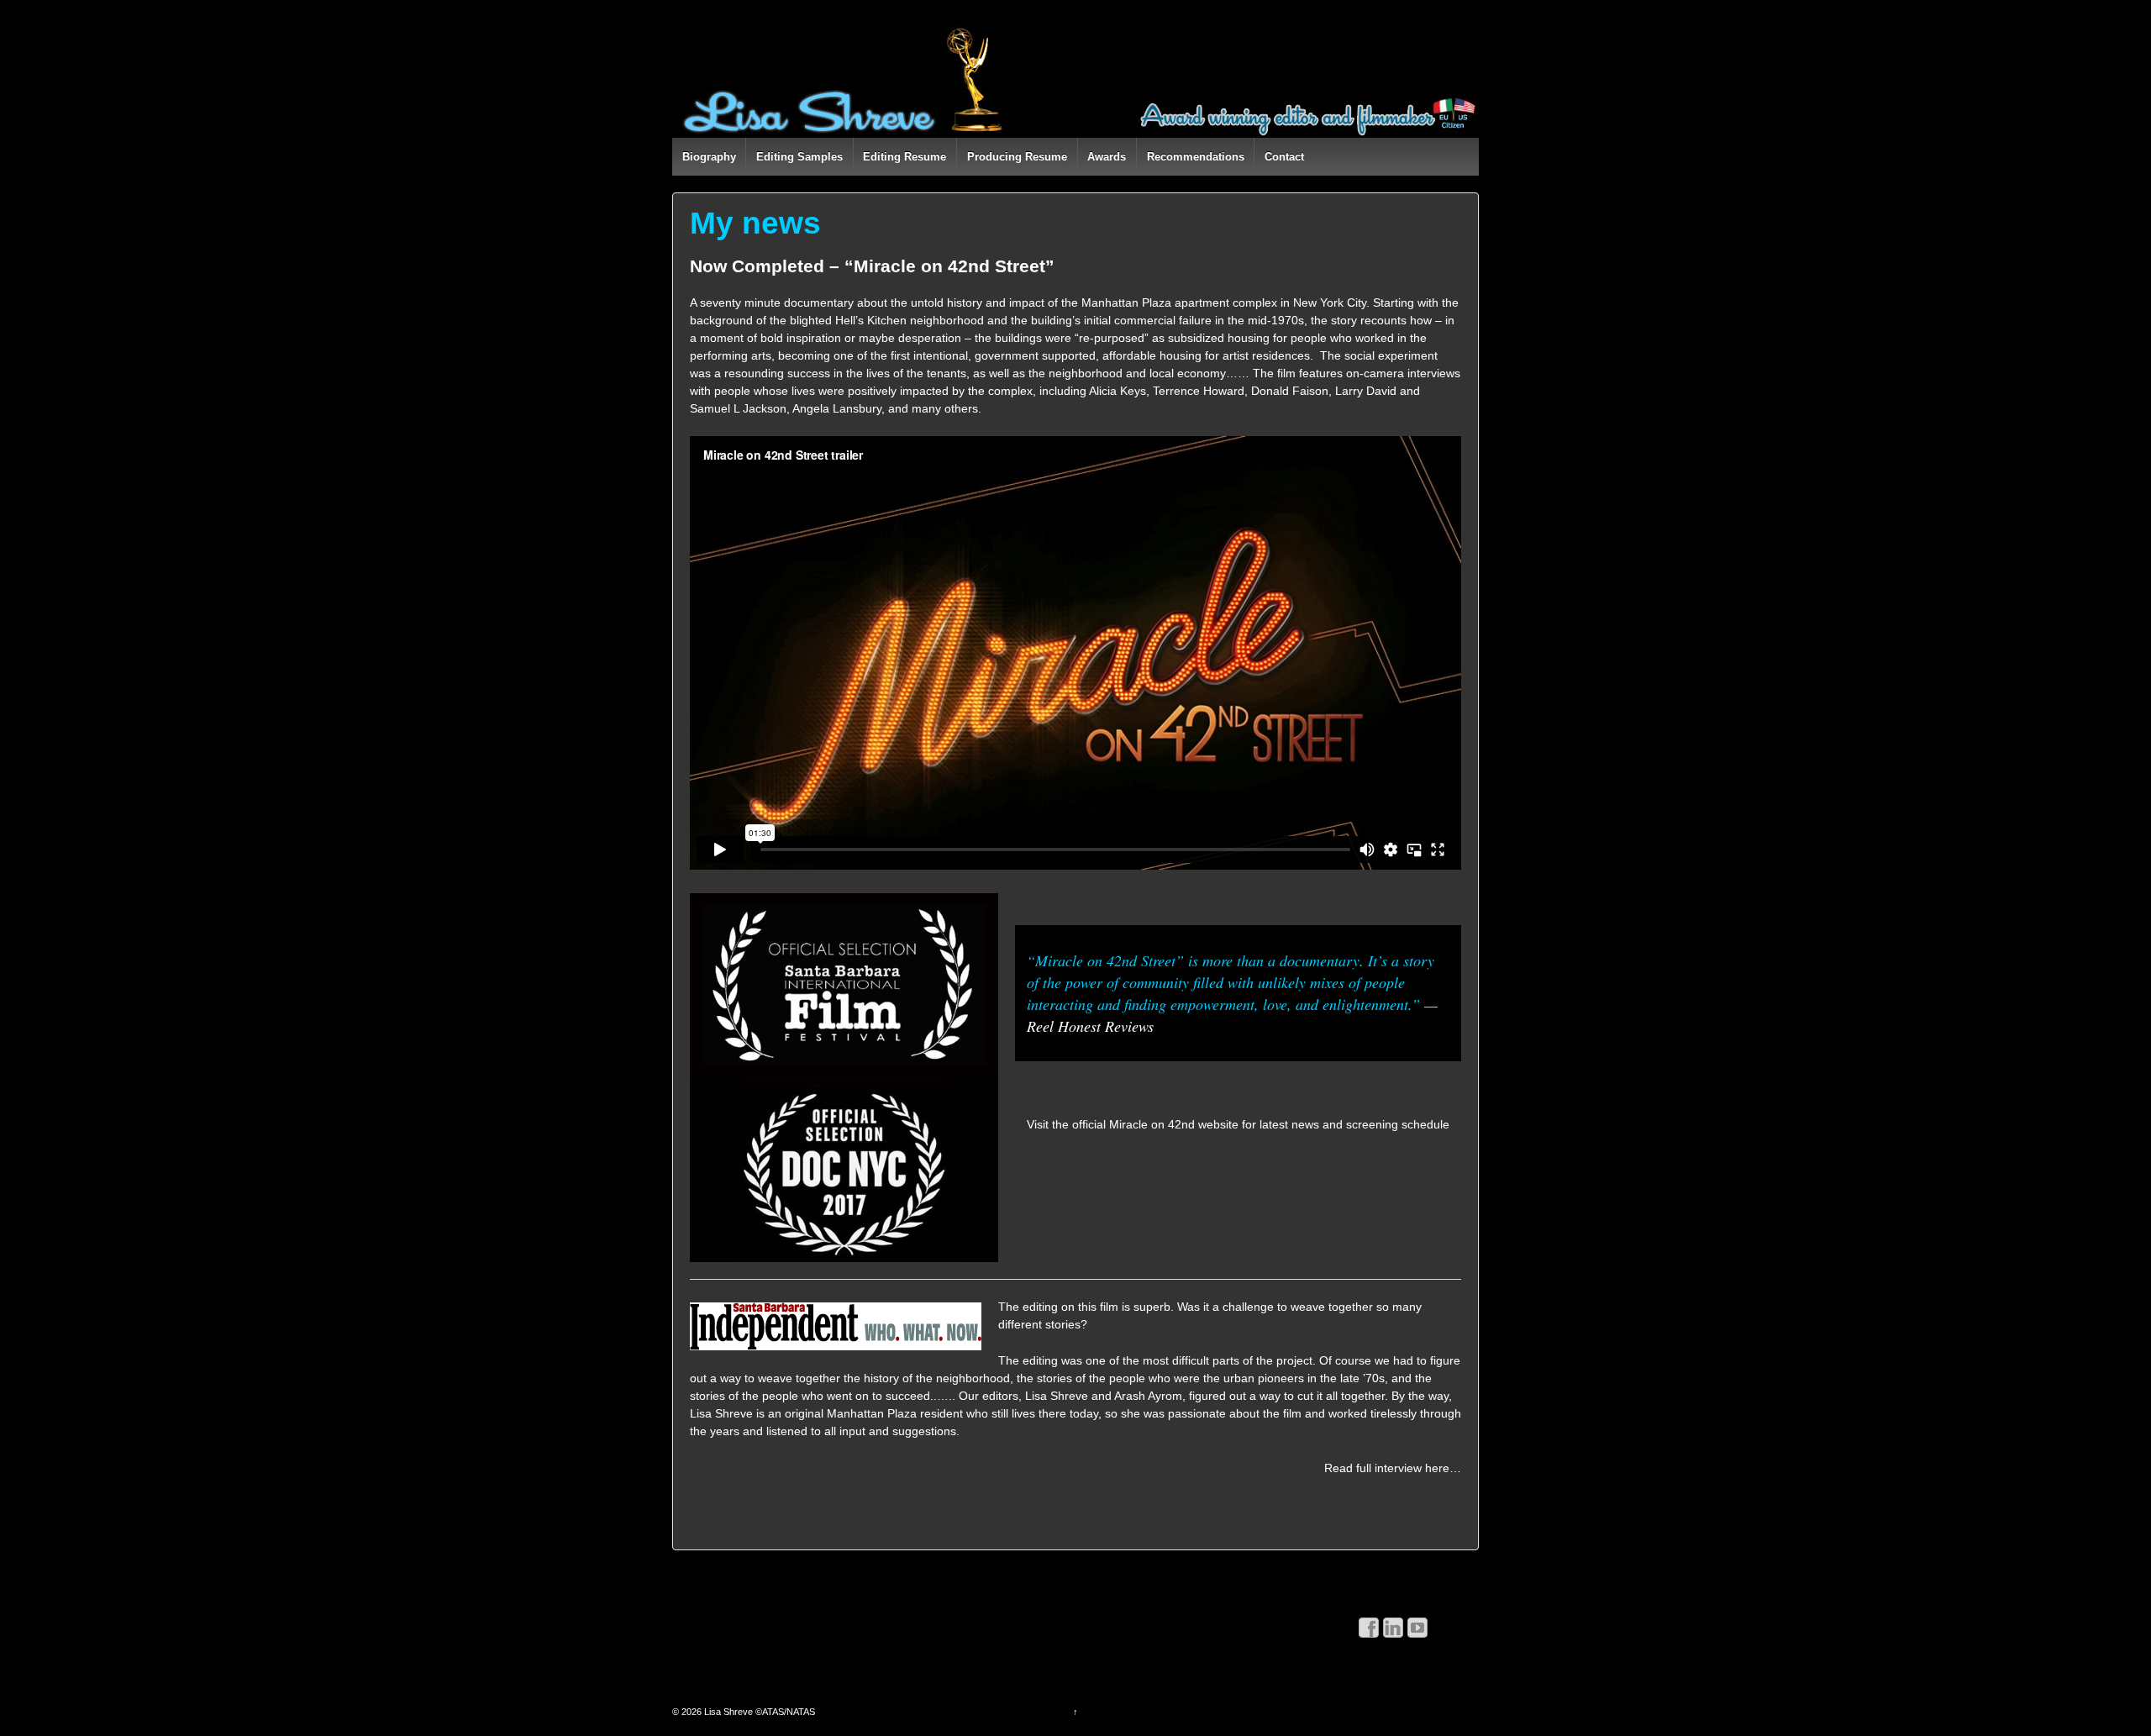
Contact (1284, 157)
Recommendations (1196, 157)
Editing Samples (799, 157)
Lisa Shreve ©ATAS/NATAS (758, 1712)
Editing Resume (905, 157)
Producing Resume (1017, 157)
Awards (1107, 157)
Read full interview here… (1393, 1468)
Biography (709, 157)
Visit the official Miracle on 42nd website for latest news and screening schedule (1238, 1124)
